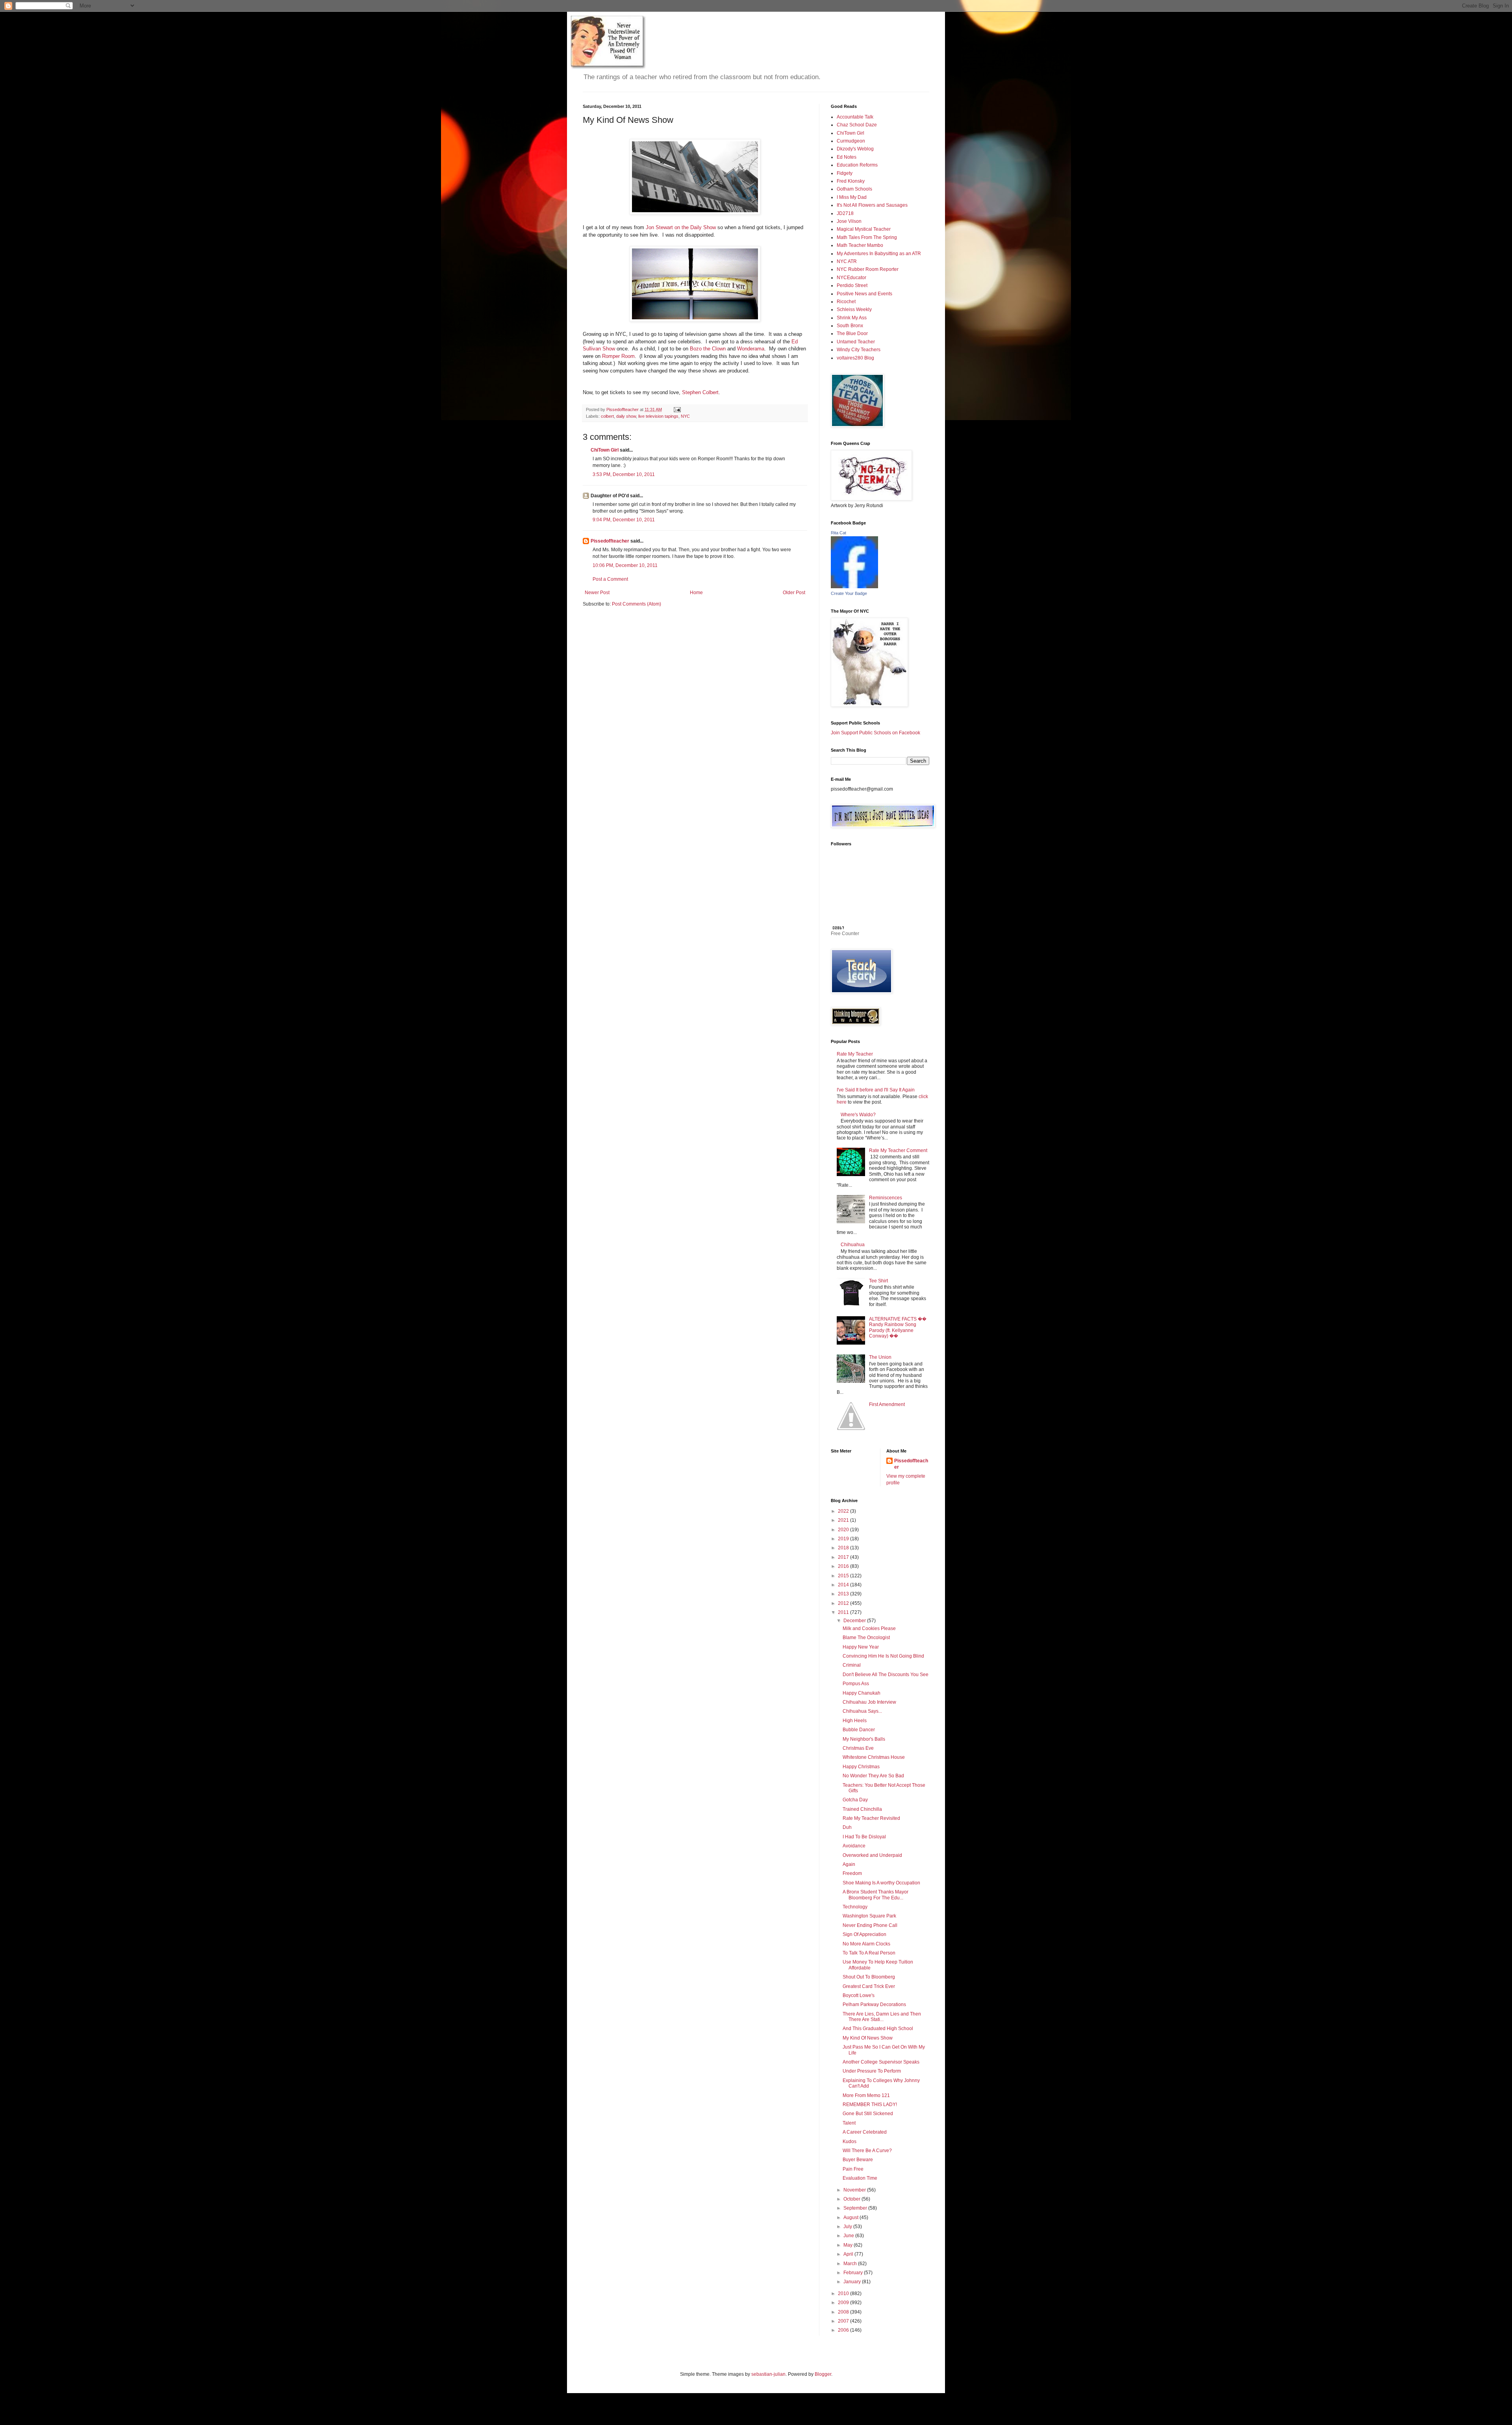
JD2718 (845, 213)
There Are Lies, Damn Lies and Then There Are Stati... (882, 2017)
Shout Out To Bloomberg (869, 1977)
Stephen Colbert (700, 392)
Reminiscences (886, 1198)
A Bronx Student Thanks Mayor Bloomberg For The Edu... (876, 1895)
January (853, 2282)
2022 (844, 1511)
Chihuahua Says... (862, 1711)
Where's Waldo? (858, 1115)
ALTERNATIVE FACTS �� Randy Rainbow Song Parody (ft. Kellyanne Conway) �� (898, 1327)
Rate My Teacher (855, 1054)
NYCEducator (851, 278)
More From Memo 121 (866, 2095)
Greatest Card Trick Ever (869, 1986)
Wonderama (751, 349)
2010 (844, 2293)
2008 (844, 2312)
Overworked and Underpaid (872, 1855)
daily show (626, 416)
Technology (855, 1907)
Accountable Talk (855, 117)
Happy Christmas (861, 1767)
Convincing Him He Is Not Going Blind (883, 1656)
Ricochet (846, 302)
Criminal (852, 1665)
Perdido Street (852, 285)
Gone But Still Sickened (868, 2114)
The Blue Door (852, 333)
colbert (607, 416)
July (848, 2227)
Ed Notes (847, 157)
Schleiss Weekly (854, 309)
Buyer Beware (858, 2160)
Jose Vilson (849, 221)
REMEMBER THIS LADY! (870, 2105)
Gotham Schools (854, 189)
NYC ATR (847, 261)
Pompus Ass (856, 1684)
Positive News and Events (864, 294)
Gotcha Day (855, 1800)
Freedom (852, 1873)
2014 (844, 1585)
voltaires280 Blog (855, 358)
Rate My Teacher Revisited (871, 1818)
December (855, 1621)
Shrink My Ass (852, 318)
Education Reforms (857, 165)
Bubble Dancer (859, 1730)
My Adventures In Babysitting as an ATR (879, 254)
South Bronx (850, 326)
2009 (844, 2303)
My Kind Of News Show (868, 2038)
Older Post (794, 593)
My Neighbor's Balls (864, 1739)
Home (696, 593)
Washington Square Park (869, 1916)
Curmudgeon (851, 141)
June (849, 2236)
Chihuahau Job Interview (869, 1702)
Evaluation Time (860, 2178)
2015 (844, 1576)
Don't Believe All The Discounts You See (886, 1675)
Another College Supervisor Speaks (881, 2062)
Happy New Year (861, 1647)
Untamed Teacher (856, 342)
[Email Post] (677, 409)
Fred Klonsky (851, 181)
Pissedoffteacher (610, 541)
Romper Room (618, 356)
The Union (880, 1357)
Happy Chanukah (862, 1693)
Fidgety (845, 173)
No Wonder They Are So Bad (873, 1776)
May (849, 2245)
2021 (844, 1520)
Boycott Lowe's (859, 1995)
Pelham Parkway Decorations (874, 2004)
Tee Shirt (878, 1281)
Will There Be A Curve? (867, 2151)
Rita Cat (838, 533)
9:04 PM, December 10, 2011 (624, 520)
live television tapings (658, 416)
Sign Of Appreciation (864, 1934)
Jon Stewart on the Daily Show (681, 227)
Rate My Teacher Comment (898, 1150)
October (852, 2199)
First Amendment (887, 1404)
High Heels (855, 1721)
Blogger (823, 2374)
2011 (844, 1612)
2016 (844, 1566)
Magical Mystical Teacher (864, 229)
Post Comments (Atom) (636, 604)
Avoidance (854, 1846)
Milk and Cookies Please (869, 1628)
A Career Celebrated (865, 2132)
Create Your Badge (849, 593)
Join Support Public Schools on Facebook (876, 733)
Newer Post (597, 593)
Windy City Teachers (859, 350)
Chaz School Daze (857, 125)
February (854, 2273)
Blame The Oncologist (866, 1638)
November (855, 2190)
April (849, 2254)
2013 (844, 1594)
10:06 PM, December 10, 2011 (625, 565)
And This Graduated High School (878, 2029)
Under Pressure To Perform (872, 2071)
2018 (844, 1548)
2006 (844, 2330)
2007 (844, 2321)
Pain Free (853, 2169)
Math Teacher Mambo (860, 245)
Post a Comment (610, 579)
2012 (844, 1603)
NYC (685, 416)
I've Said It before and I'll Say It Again (876, 1090)
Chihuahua (853, 1245)
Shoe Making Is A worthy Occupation (881, 1883)
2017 (844, 1557)
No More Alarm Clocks (866, 1944)
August (851, 2218)
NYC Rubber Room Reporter (868, 269)
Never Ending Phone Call (870, 1925)
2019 (844, 1539)
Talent (849, 2123)
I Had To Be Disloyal (864, 1837)
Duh (847, 1827)
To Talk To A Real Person (869, 1953)
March (851, 2264)
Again (849, 1864)
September (856, 2208)
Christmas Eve (858, 1748)
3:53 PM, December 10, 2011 (624, 474)
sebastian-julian (768, 2374)
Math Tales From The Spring (867, 237)
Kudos (850, 2142)
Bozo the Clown (708, 349)
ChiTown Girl (605, 450)
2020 (844, 1530)
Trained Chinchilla (862, 1809)
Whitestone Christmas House (874, 1757)
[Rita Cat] (854, 587)
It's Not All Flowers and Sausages (872, 205)
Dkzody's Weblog (855, 149)
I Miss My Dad (852, 197)
